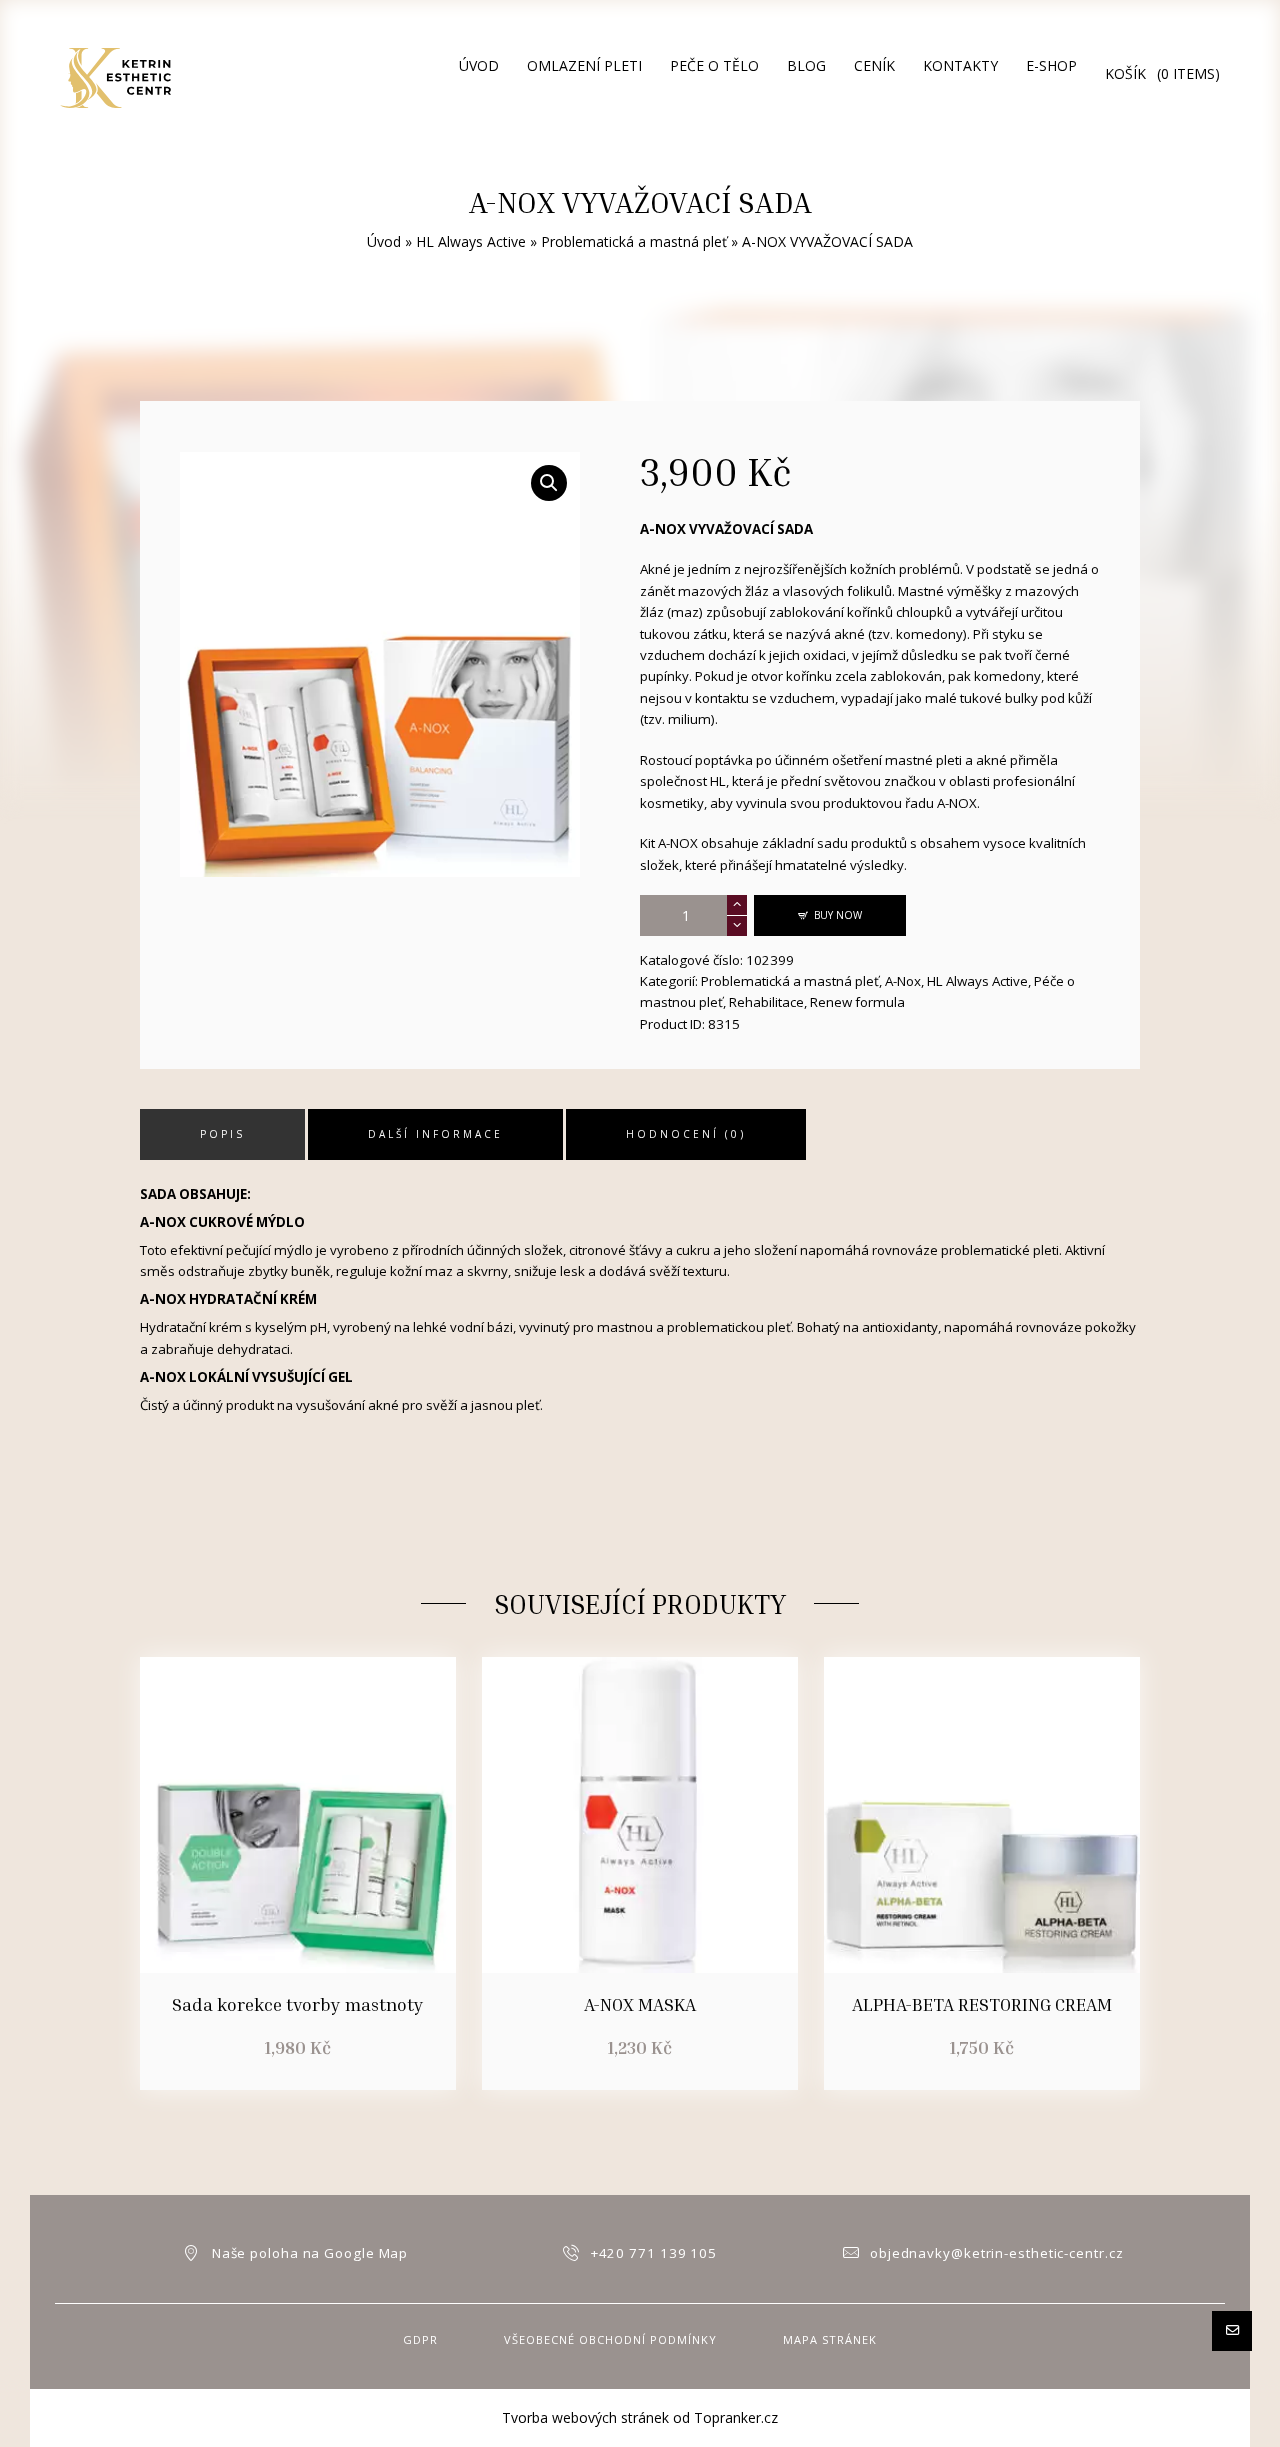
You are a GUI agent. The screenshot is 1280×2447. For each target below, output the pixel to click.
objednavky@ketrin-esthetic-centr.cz (997, 2253)
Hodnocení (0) (686, 1134)
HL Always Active (471, 241)
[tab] (222, 1134)
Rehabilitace (766, 1002)
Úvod (384, 241)
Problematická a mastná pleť (634, 241)
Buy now (838, 915)
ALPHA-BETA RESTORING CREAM (982, 2004)
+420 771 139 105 (653, 2253)
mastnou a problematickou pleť (694, 1327)
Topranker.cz (736, 2417)
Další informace (435, 1134)
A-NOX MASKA (640, 2004)
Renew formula (857, 1002)
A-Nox (903, 981)
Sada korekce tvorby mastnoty (298, 2004)
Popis (222, 1134)
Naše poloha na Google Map (310, 2253)
